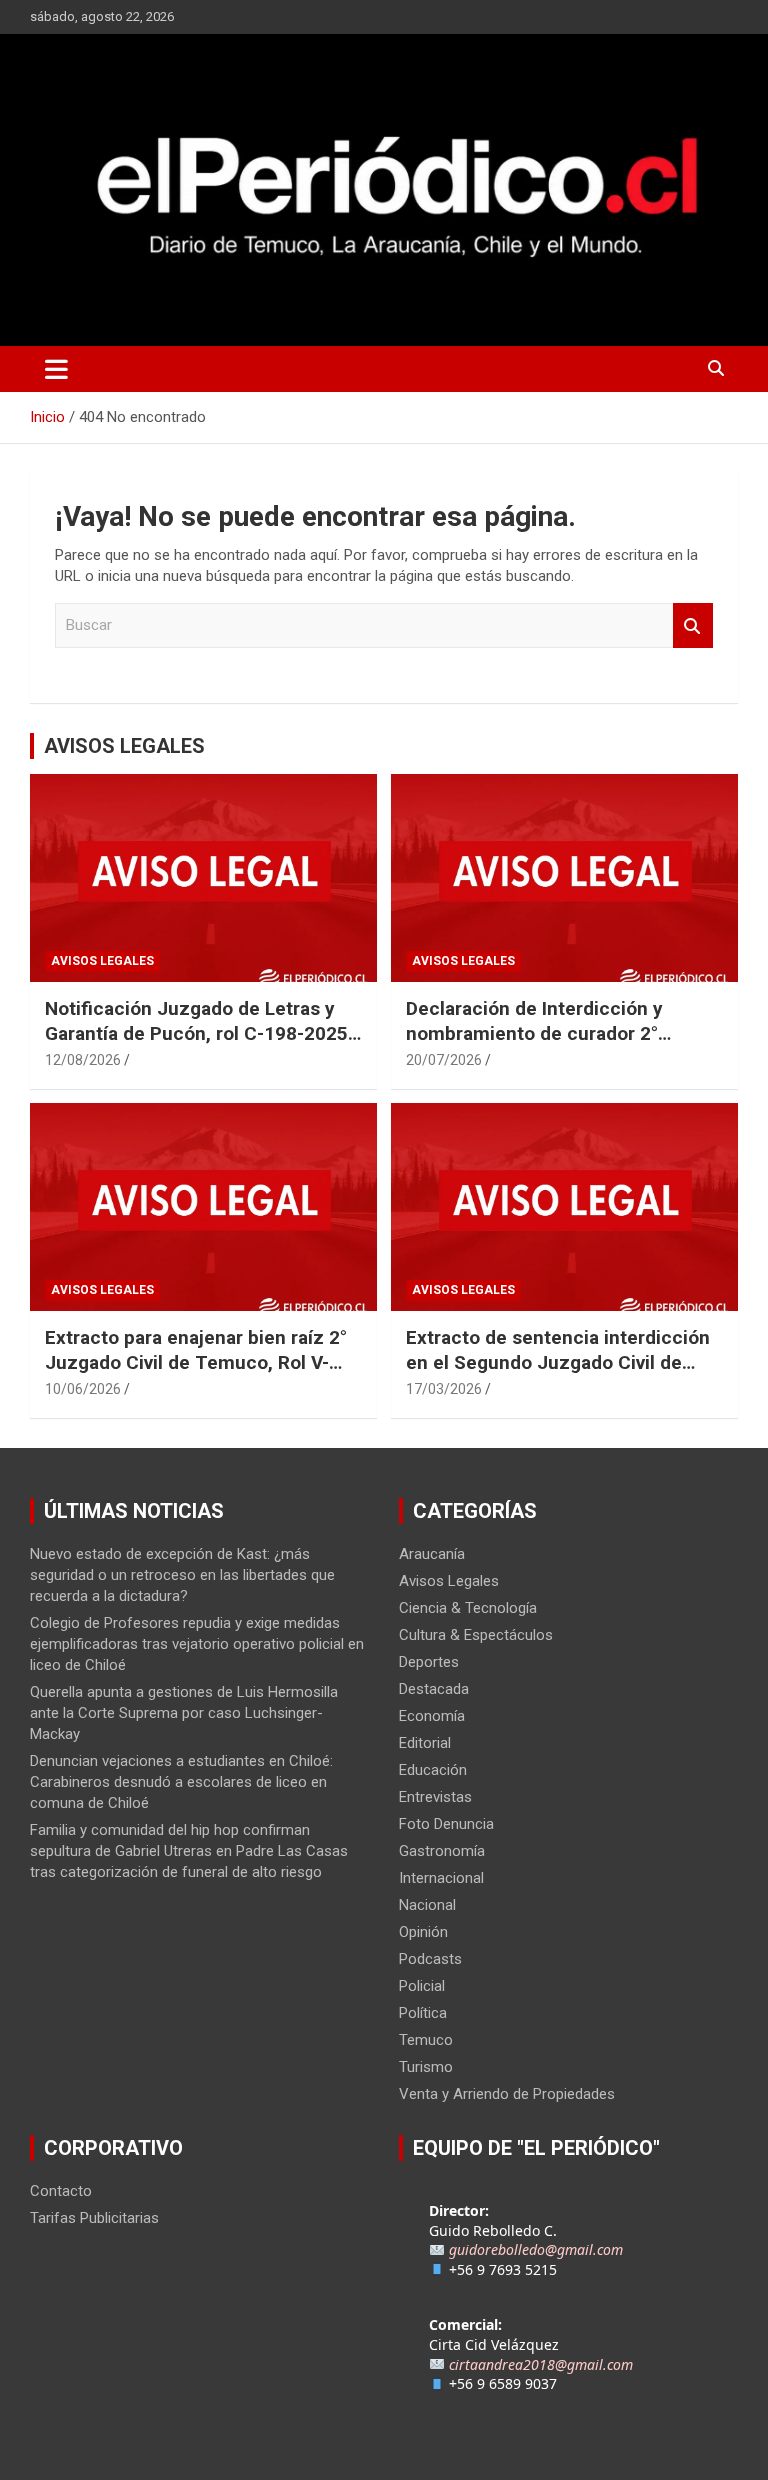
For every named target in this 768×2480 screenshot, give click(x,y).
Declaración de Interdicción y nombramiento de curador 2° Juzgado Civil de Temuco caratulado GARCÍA (534, 1045)
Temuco (426, 2040)
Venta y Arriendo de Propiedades (507, 2094)
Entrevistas (435, 1797)
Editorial (425, 1743)
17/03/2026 (444, 1389)
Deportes (429, 1662)
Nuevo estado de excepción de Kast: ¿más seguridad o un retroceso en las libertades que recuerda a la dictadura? (182, 1575)
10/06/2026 (83, 1389)
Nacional (427, 1905)
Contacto (61, 2191)
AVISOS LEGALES (124, 746)
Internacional (441, 1878)
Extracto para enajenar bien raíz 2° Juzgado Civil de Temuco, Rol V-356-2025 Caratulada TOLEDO (196, 1362)
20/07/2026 (444, 1060)
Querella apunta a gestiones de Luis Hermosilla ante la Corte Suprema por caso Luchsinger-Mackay (184, 1713)
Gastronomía (442, 1851)
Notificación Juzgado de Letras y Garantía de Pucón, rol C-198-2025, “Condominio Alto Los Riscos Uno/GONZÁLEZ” (199, 1045)
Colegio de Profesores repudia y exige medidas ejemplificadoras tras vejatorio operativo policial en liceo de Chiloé (197, 1644)
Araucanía (432, 1554)
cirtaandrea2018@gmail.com (541, 2364)
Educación (433, 1770)
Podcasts (430, 1959)
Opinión (423, 1932)
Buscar (693, 625)
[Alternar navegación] (56, 369)
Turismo (426, 2067)
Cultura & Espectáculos (476, 1635)
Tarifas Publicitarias (94, 2218)
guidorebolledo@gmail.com (536, 2249)
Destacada (434, 1689)
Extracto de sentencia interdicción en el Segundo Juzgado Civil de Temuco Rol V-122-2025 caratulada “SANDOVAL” (561, 1374)
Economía (432, 1716)
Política (423, 2013)
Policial (422, 1986)
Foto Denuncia (446, 1824)
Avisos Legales (102, 961)
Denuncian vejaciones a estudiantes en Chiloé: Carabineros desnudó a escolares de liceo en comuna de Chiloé (181, 1782)
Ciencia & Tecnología (468, 1608)
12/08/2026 (83, 1060)
